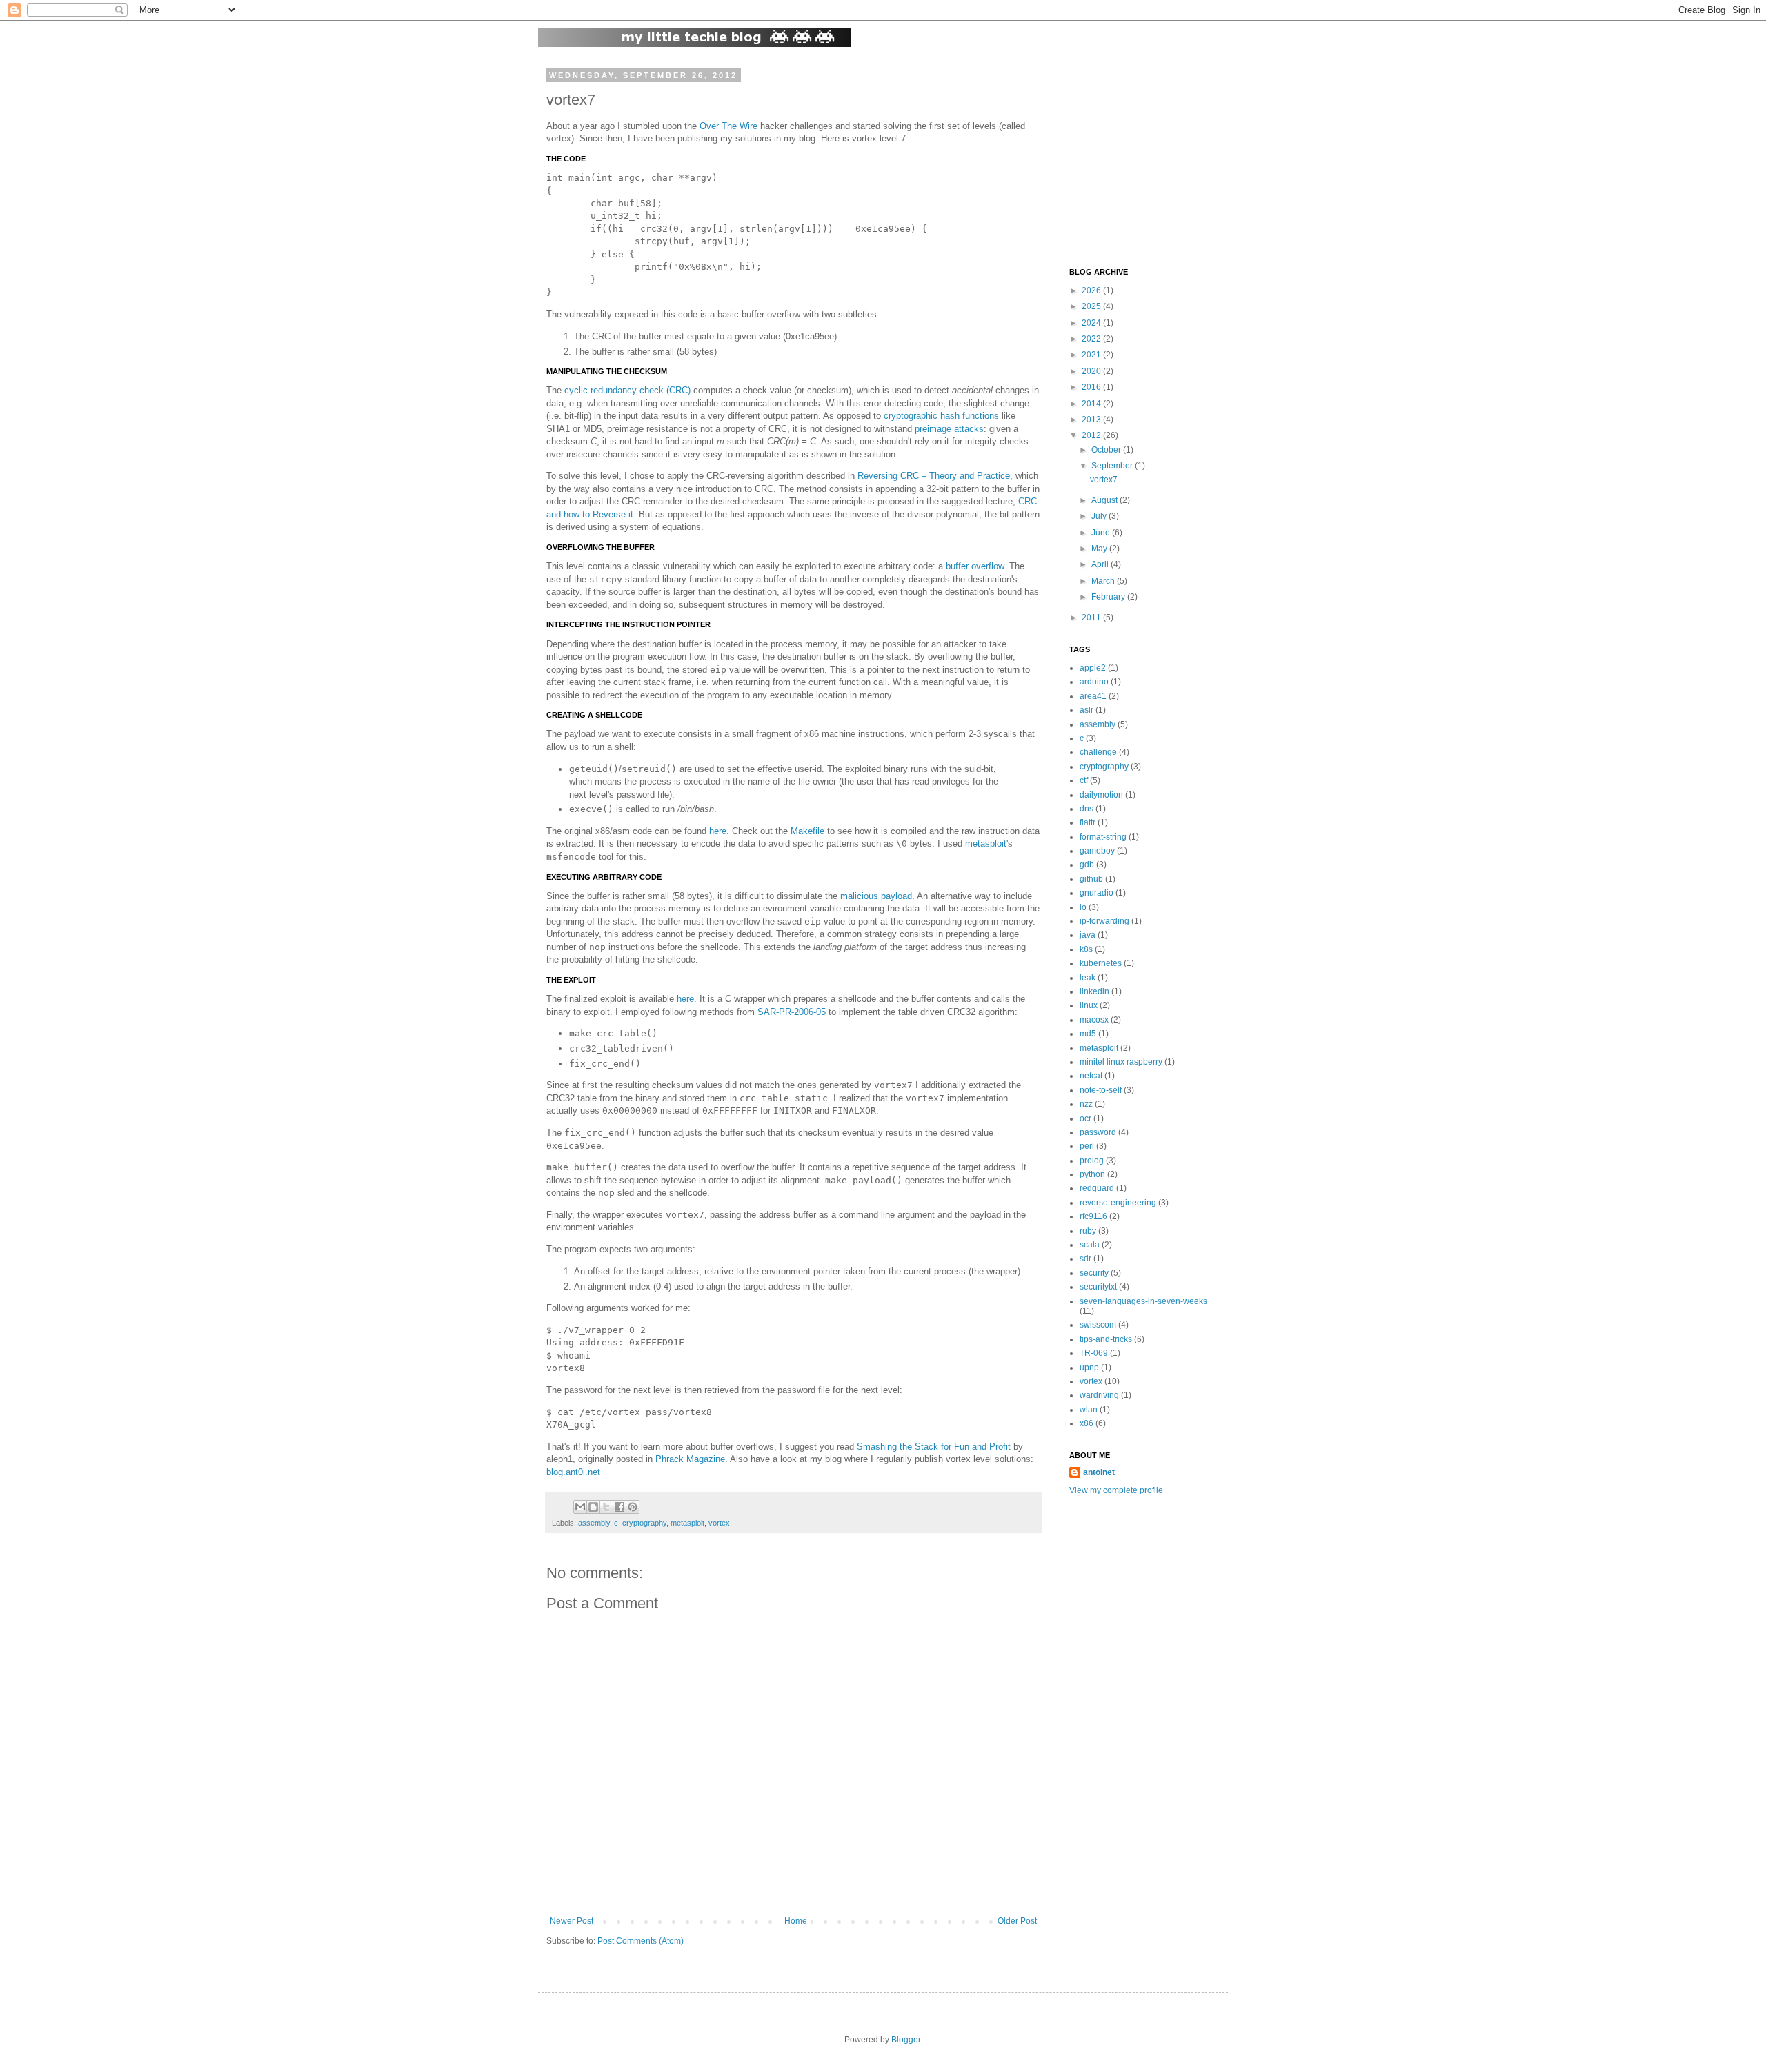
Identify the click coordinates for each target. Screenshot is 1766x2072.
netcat (1091, 1076)
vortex (719, 1523)
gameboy (1097, 851)
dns (1087, 809)
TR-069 (1094, 1353)
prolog (1092, 1161)
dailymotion (1101, 795)
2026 (1092, 290)
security (1094, 1273)
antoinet (1099, 1472)
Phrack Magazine (690, 1459)
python (1092, 1174)
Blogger (906, 2040)
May (1100, 549)
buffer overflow (975, 566)
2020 (1092, 371)
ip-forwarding (1104, 921)
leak (1088, 978)
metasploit (986, 843)
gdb (1087, 865)
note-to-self (1101, 1090)
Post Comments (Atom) (641, 1941)
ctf (1084, 780)
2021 (1092, 355)
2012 (1092, 435)
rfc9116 (1093, 1216)
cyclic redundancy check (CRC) (627, 390)
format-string (1103, 837)
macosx (1094, 1020)
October (1107, 450)
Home (796, 1921)
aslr (1087, 710)
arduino (1094, 682)
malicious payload (876, 896)
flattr (1088, 822)
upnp (1089, 1368)
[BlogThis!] (593, 1507)
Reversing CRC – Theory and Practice (934, 476)
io (1083, 907)
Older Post (1017, 1921)
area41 (1093, 696)
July (1100, 516)
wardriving (1099, 1395)
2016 (1092, 387)
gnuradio (1097, 893)
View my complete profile (1116, 1490)
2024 (1092, 323)
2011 (1092, 618)
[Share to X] (606, 1507)
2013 (1092, 420)
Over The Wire (728, 126)
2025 (1092, 306)
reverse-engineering (1118, 1203)
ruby (1088, 1231)
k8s (1086, 949)
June (1102, 533)
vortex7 (1104, 480)
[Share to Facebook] (619, 1507)
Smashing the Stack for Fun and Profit (934, 1447)
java (1088, 935)
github (1091, 879)
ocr (1085, 1118)
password (1098, 1132)
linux (1089, 1005)
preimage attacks (949, 429)
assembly (594, 1523)
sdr (1085, 1259)
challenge (1098, 752)
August (1105, 500)
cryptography (644, 1523)
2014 (1092, 404)
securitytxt (1098, 1287)
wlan (1089, 1410)
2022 (1092, 339)
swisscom (1098, 1325)
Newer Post (572, 1921)
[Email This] (580, 1507)
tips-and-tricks (1106, 1339)
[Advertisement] (1155, 157)
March (1104, 581)
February (1109, 597)
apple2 (1093, 668)
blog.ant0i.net (573, 1472)
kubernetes (1101, 963)
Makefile (807, 831)
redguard (1097, 1188)
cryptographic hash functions (941, 416)
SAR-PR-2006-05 (792, 1012)
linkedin (1094, 991)
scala (1090, 1245)
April (1101, 564)
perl (1087, 1146)
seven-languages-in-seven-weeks (1143, 1301)
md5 (1088, 1034)
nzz (1086, 1104)
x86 (1087, 1423)
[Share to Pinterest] (633, 1507)
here (718, 831)
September (1113, 466)
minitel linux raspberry (1121, 1062)
